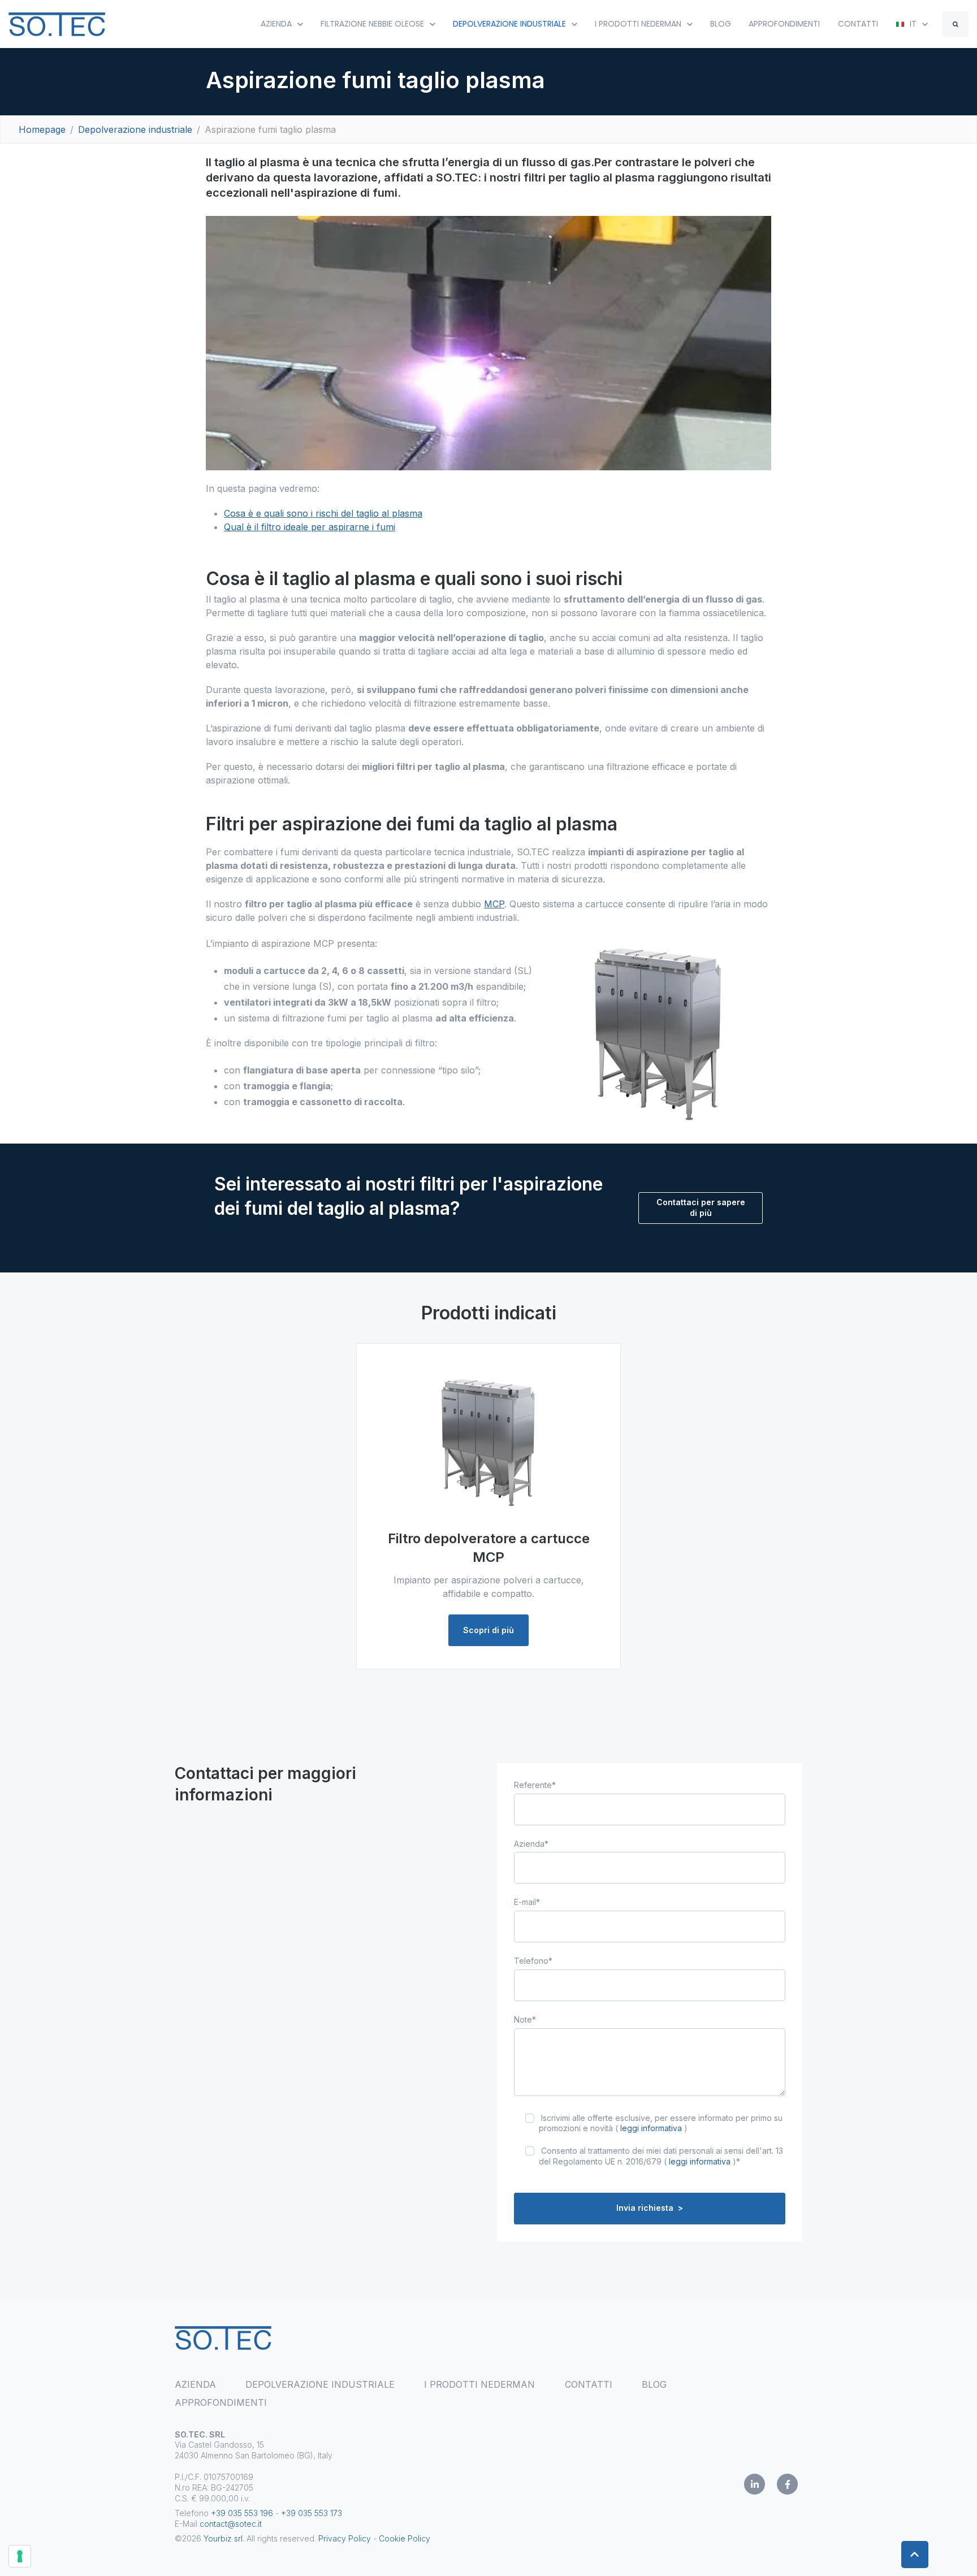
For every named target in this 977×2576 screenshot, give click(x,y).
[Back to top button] (915, 2555)
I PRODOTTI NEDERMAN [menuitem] (479, 2384)
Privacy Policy (345, 2538)
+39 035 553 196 (242, 2513)
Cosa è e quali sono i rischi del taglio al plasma (323, 513)
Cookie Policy (405, 2538)
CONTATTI (858, 24)
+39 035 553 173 (312, 2513)
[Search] (956, 24)
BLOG (721, 24)
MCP (494, 904)
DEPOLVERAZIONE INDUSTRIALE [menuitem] (320, 2384)
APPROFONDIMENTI (784, 24)
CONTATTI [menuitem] (589, 2384)
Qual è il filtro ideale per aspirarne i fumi (310, 527)
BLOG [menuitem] (654, 2384)
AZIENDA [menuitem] (195, 2384)
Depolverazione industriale (135, 129)
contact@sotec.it (231, 2524)
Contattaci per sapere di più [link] (701, 1207)
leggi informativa (651, 2128)
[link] (57, 23)
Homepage (42, 129)
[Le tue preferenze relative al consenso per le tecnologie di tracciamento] (20, 2556)
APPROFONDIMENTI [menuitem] (221, 2402)
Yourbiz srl (223, 2538)
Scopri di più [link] (488, 1630)
